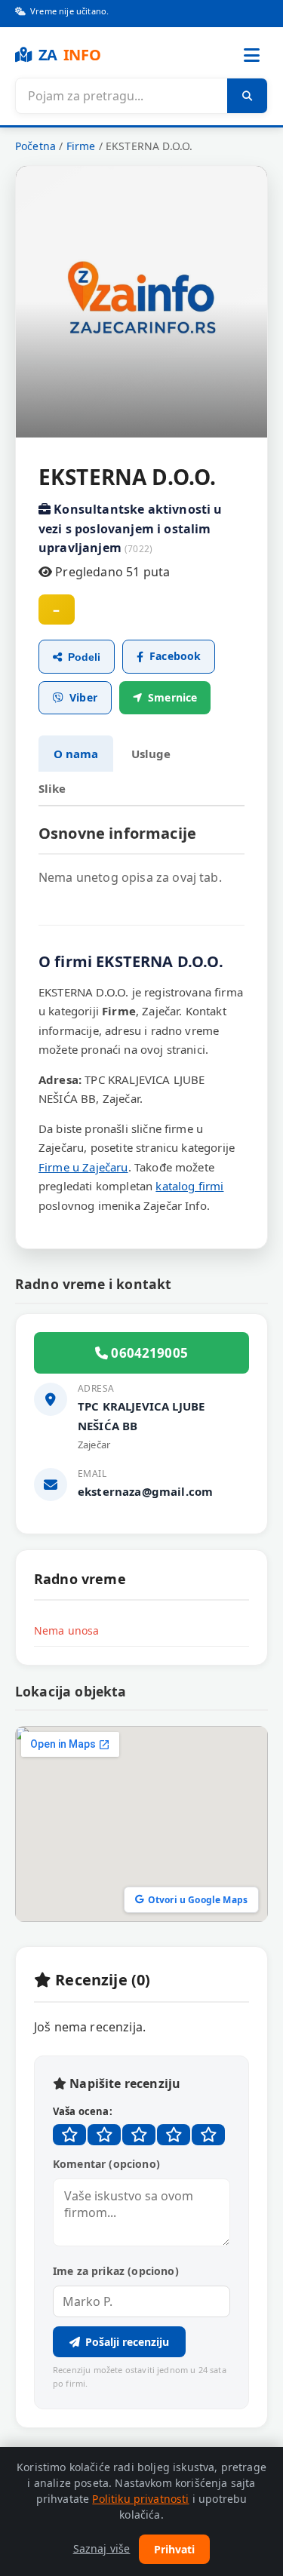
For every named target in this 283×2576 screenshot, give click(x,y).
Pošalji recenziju (127, 2342)
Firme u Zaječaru (83, 1167)
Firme (81, 146)
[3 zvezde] (139, 2135)
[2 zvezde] (104, 2135)
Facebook (175, 656)
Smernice (172, 697)
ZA (70, 55)
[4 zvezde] (174, 2135)
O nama (76, 754)
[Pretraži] (247, 96)
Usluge (151, 754)
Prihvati (174, 2549)
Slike (52, 788)
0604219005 (148, 1353)
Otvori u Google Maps (198, 1900)
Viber (83, 697)
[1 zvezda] (69, 2135)
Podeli (84, 657)
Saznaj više (102, 2548)
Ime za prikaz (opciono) (116, 2271)
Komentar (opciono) (106, 2164)
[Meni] (251, 55)
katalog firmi (189, 1186)
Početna (35, 146)
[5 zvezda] (208, 2135)
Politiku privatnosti (140, 2499)
